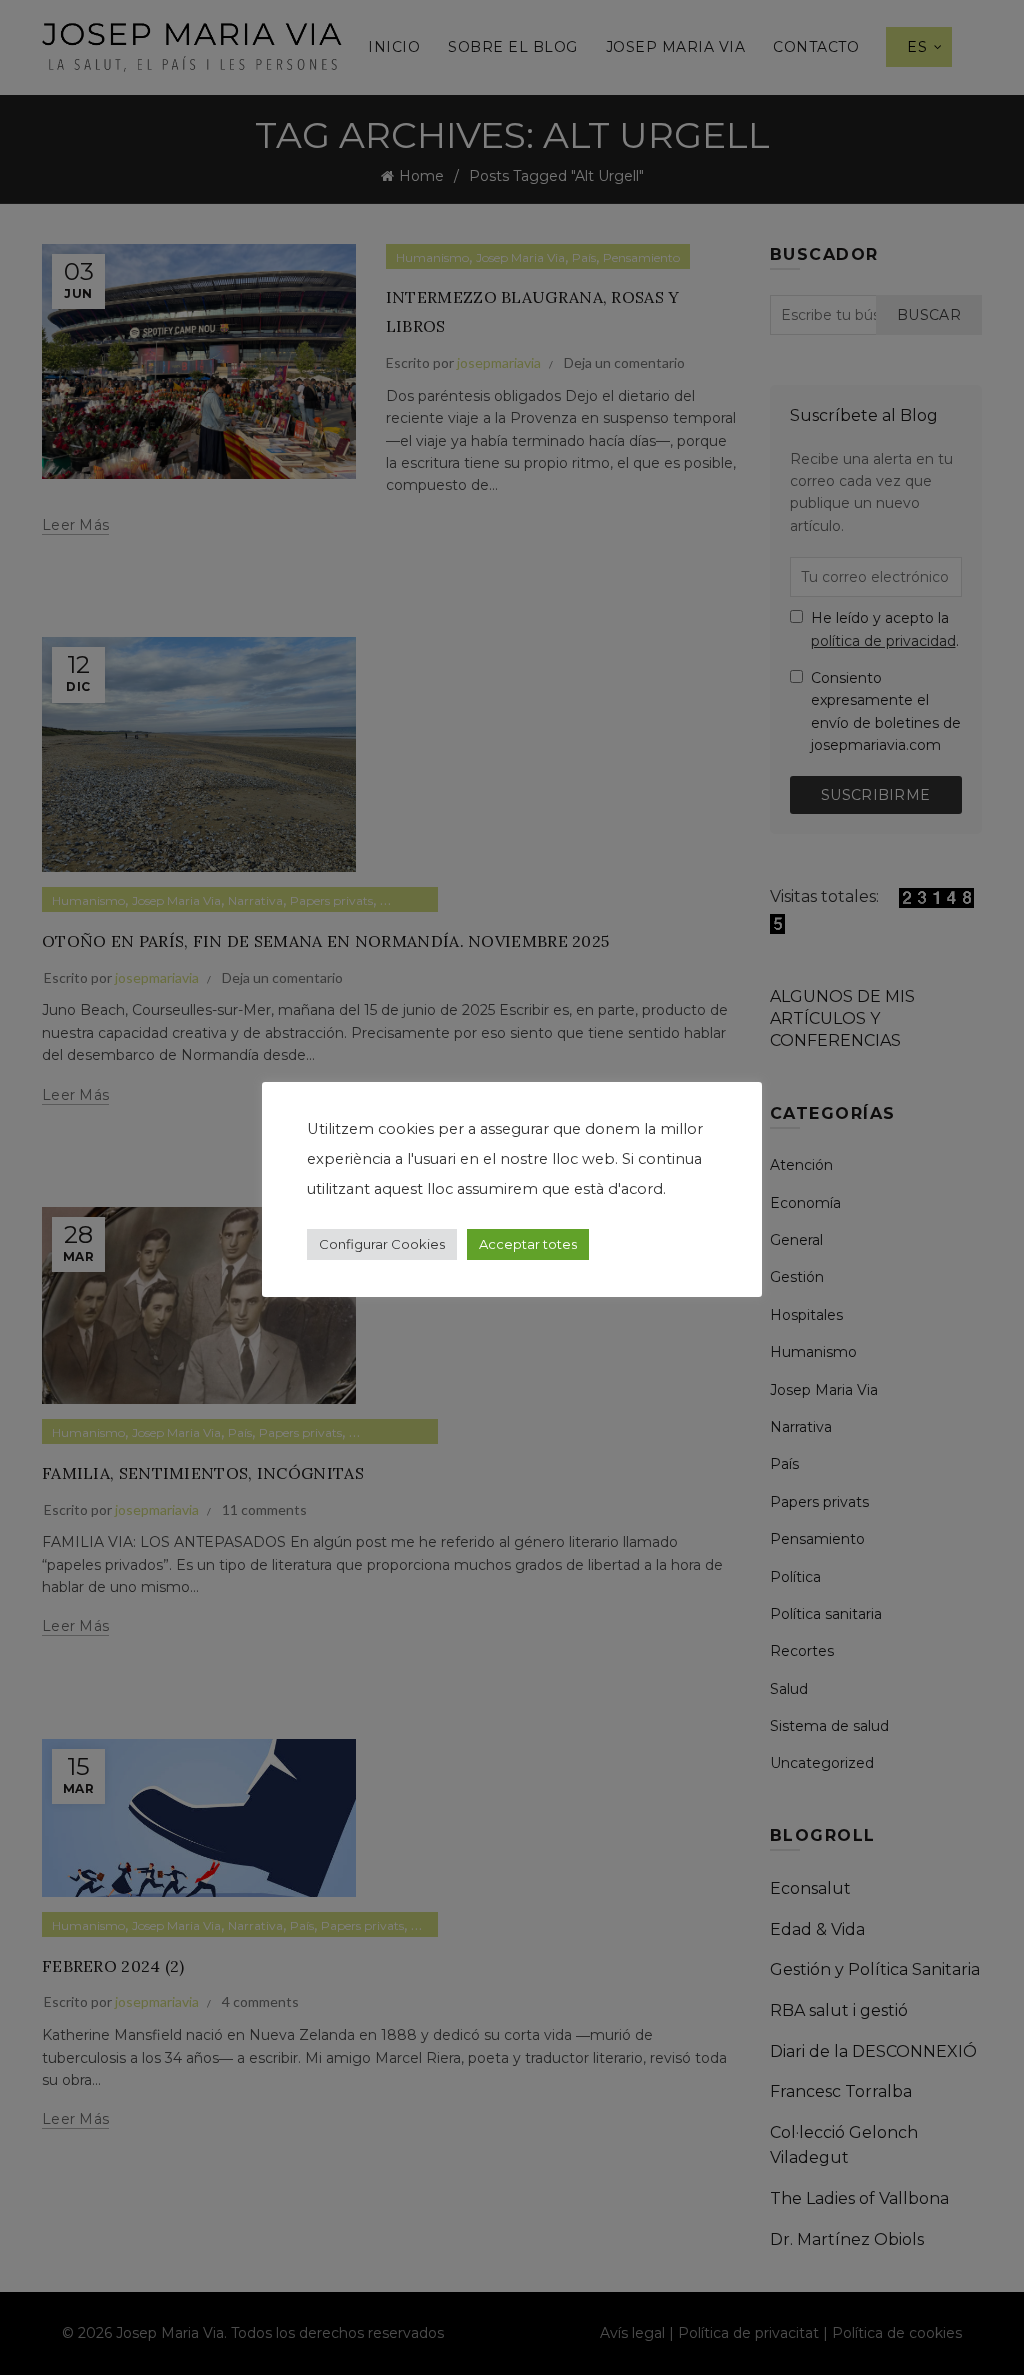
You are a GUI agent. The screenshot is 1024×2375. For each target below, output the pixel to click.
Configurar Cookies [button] (382, 1244)
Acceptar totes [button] (528, 1244)
